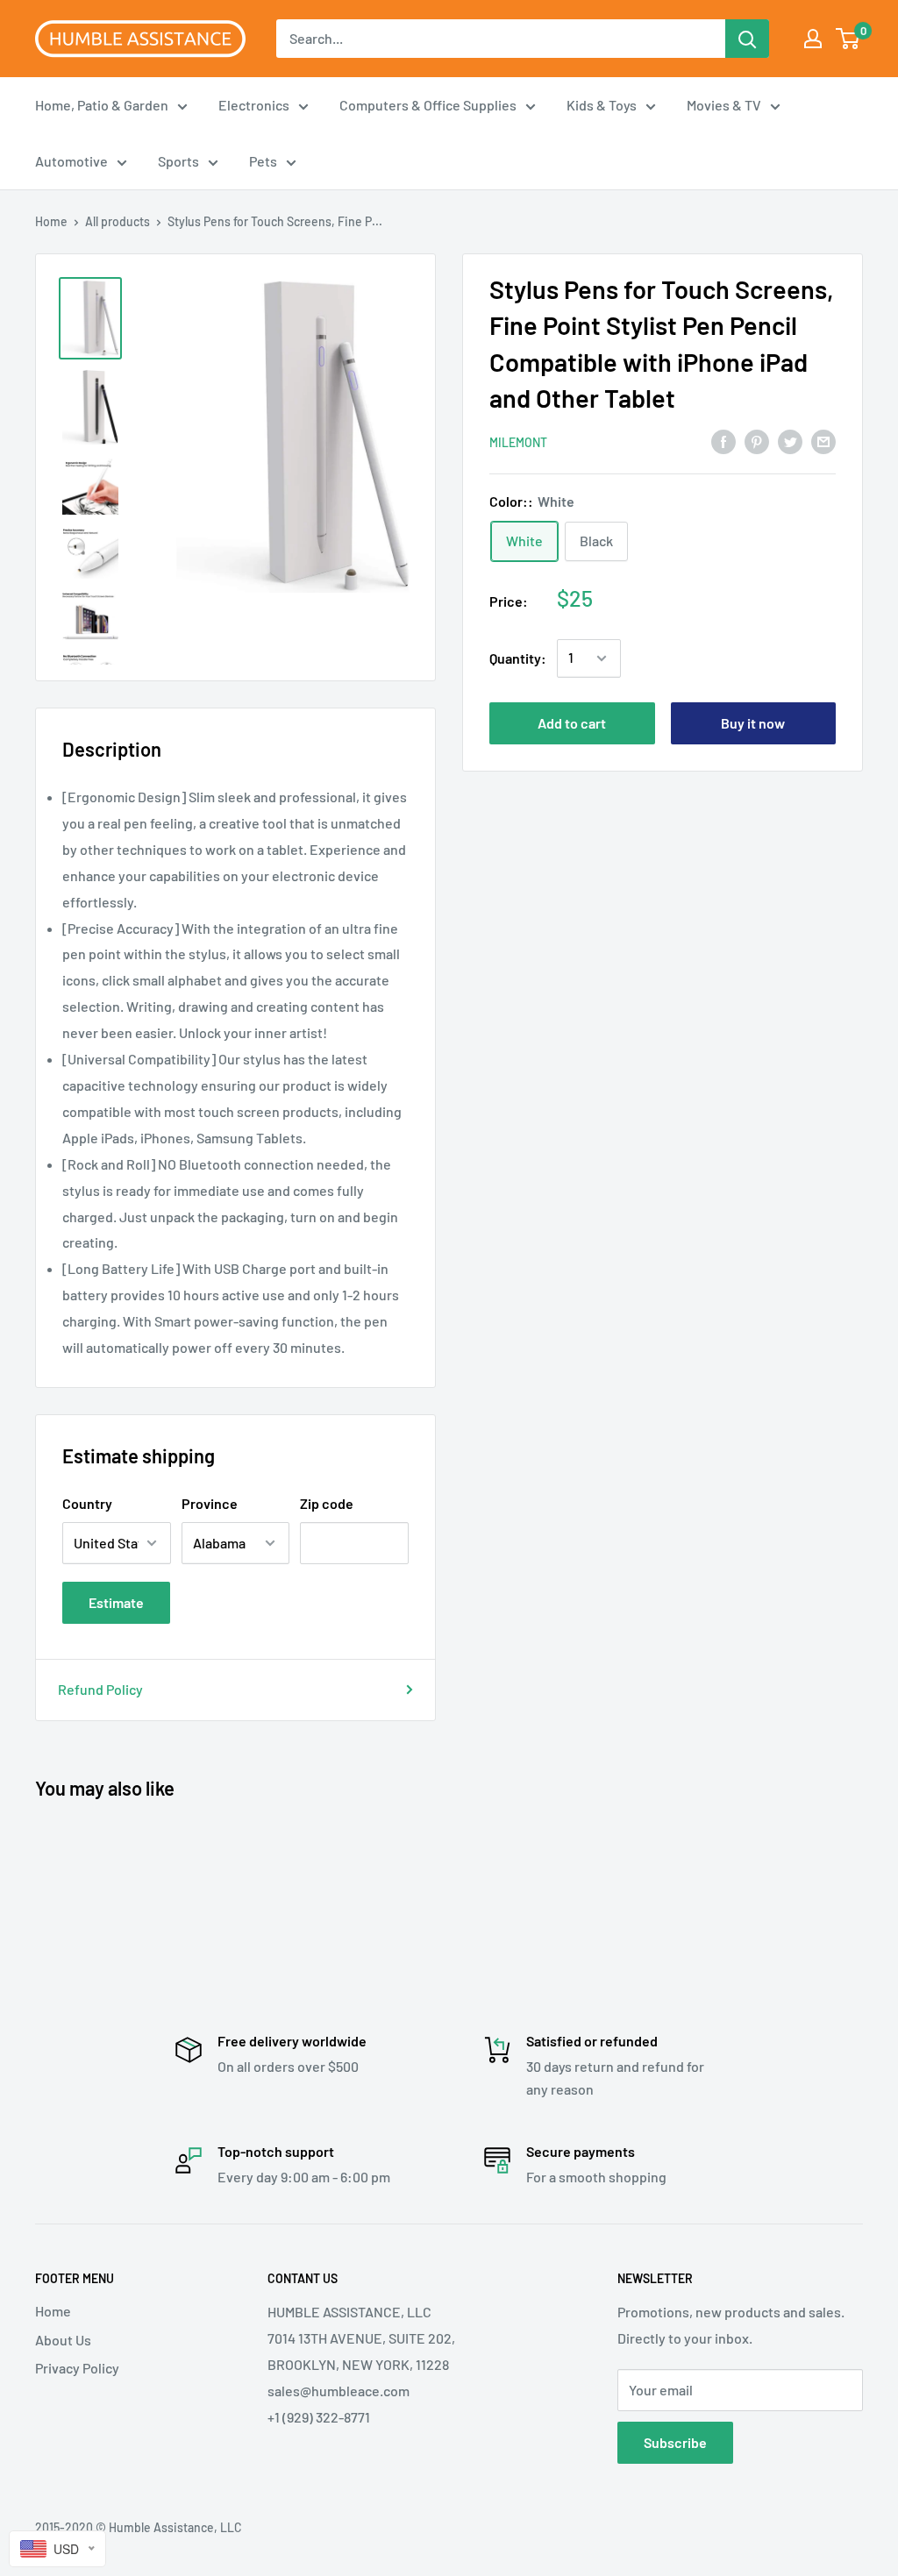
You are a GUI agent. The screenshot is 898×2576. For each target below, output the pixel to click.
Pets (263, 161)
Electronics (254, 105)
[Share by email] (823, 441)
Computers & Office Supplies (428, 105)
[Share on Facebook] (723, 441)
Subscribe (675, 2442)
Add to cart (572, 723)
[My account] (813, 39)
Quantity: (518, 658)
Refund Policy (100, 1689)
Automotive (71, 161)
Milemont (518, 442)
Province (210, 1503)
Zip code (327, 1503)
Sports (178, 161)
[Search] (747, 39)
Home (51, 221)
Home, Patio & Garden (102, 105)
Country (87, 1503)
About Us (63, 2340)
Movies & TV (724, 105)
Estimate (116, 1602)
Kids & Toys (602, 105)
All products (118, 221)
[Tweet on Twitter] (790, 441)
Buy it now (753, 723)
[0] (848, 39)
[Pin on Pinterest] (757, 441)
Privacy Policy (77, 2368)
